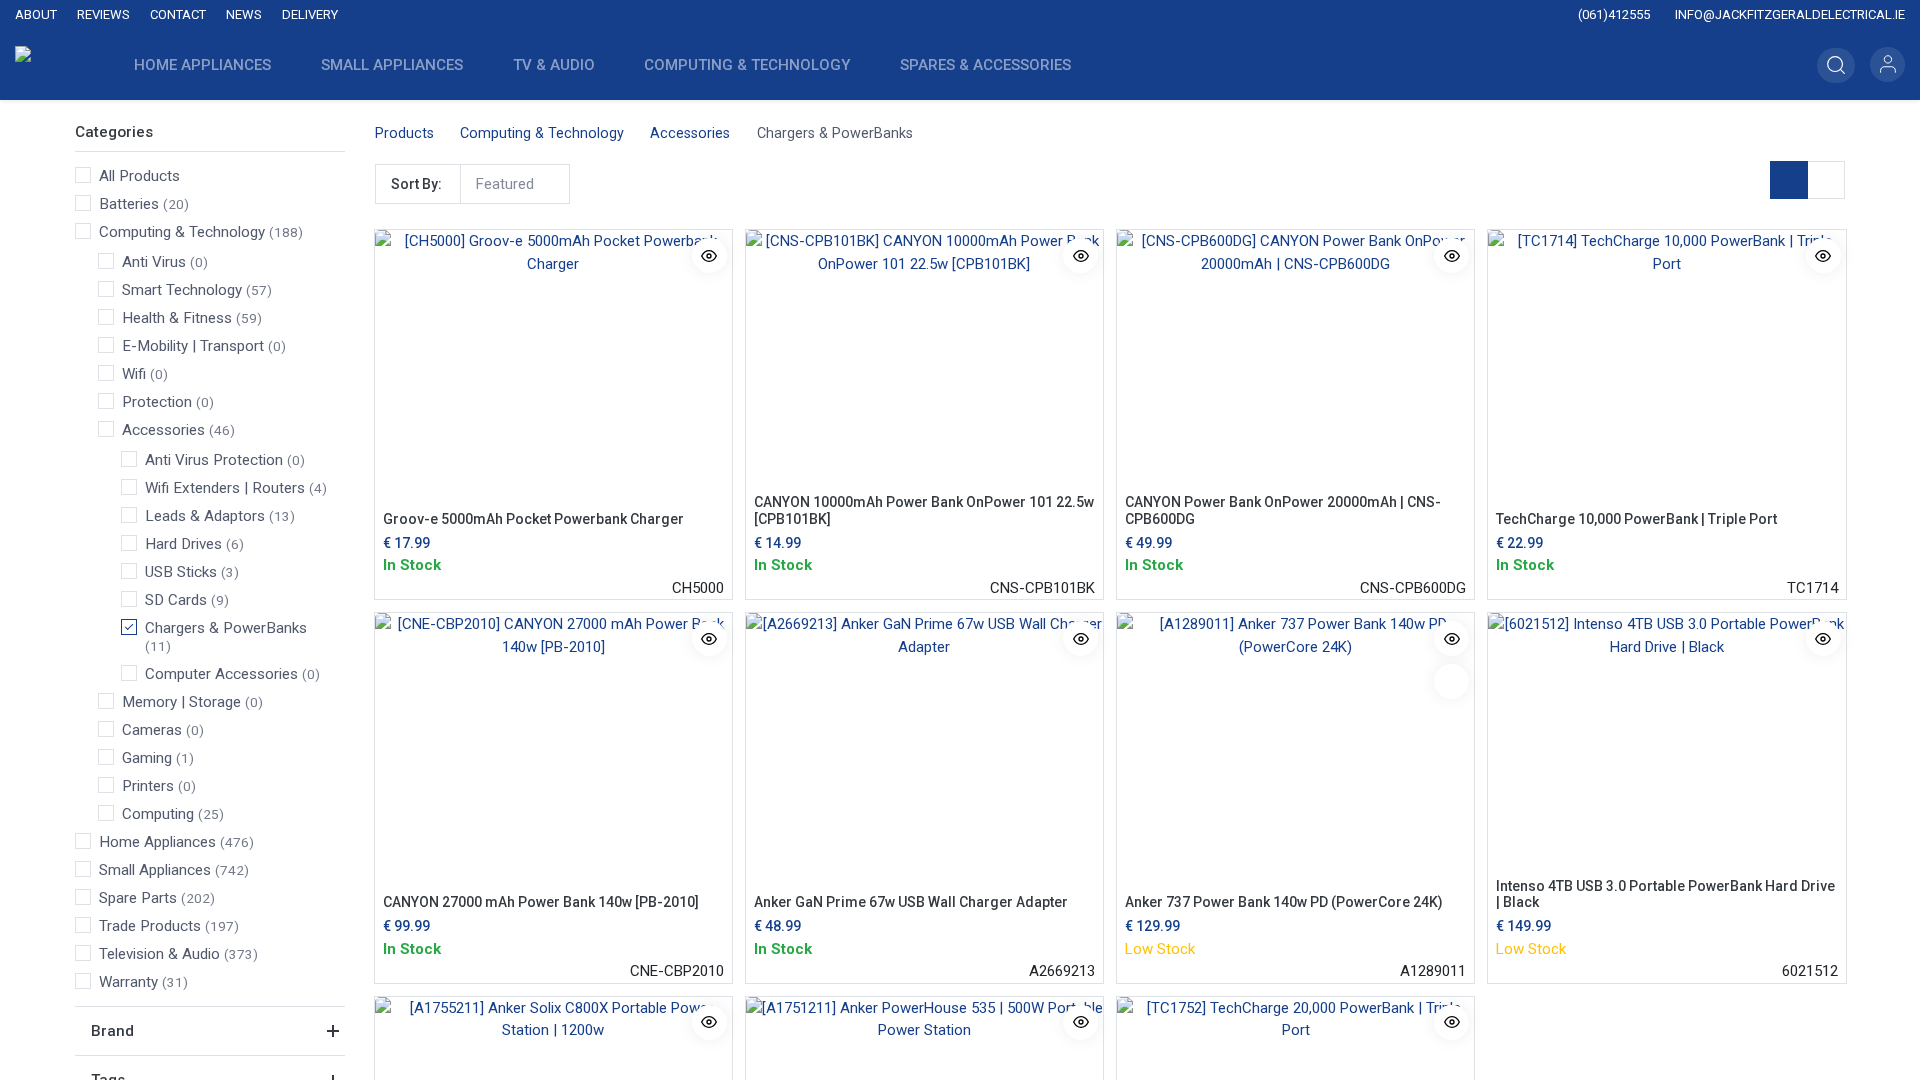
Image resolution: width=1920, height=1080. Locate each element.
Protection (157, 402)
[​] (810, 15)
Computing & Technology (182, 232)
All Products (139, 176)
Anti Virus (154, 262)
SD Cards (176, 600)
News (244, 14)
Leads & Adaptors (205, 516)
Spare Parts (138, 898)
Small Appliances (155, 870)
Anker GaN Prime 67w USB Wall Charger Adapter (911, 902)
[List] (1826, 180)
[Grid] (1789, 180)
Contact (178, 14)
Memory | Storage (181, 702)
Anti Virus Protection (214, 460)
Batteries (129, 204)
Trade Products (150, 926)
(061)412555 (1612, 14)
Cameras (152, 730)
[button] (1836, 65)
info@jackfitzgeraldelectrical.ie (1788, 14)
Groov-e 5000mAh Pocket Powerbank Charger (533, 519)
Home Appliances (157, 842)
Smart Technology (182, 290)
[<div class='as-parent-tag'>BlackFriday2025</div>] (1451, 681)
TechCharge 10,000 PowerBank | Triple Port (1636, 519)
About (36, 14)
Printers (148, 786)
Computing (158, 814)
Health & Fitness (177, 318)
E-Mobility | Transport (193, 346)
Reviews (103, 14)
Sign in (1887, 64)
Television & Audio (159, 954)
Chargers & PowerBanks (226, 628)
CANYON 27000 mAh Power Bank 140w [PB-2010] (541, 902)
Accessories (163, 430)
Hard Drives (183, 544)
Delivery (310, 14)
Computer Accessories (221, 674)
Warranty (128, 982)
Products (404, 133)
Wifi (134, 374)
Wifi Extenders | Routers (225, 488)
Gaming (147, 758)
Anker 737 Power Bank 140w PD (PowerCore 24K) (1284, 902)
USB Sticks (181, 572)
